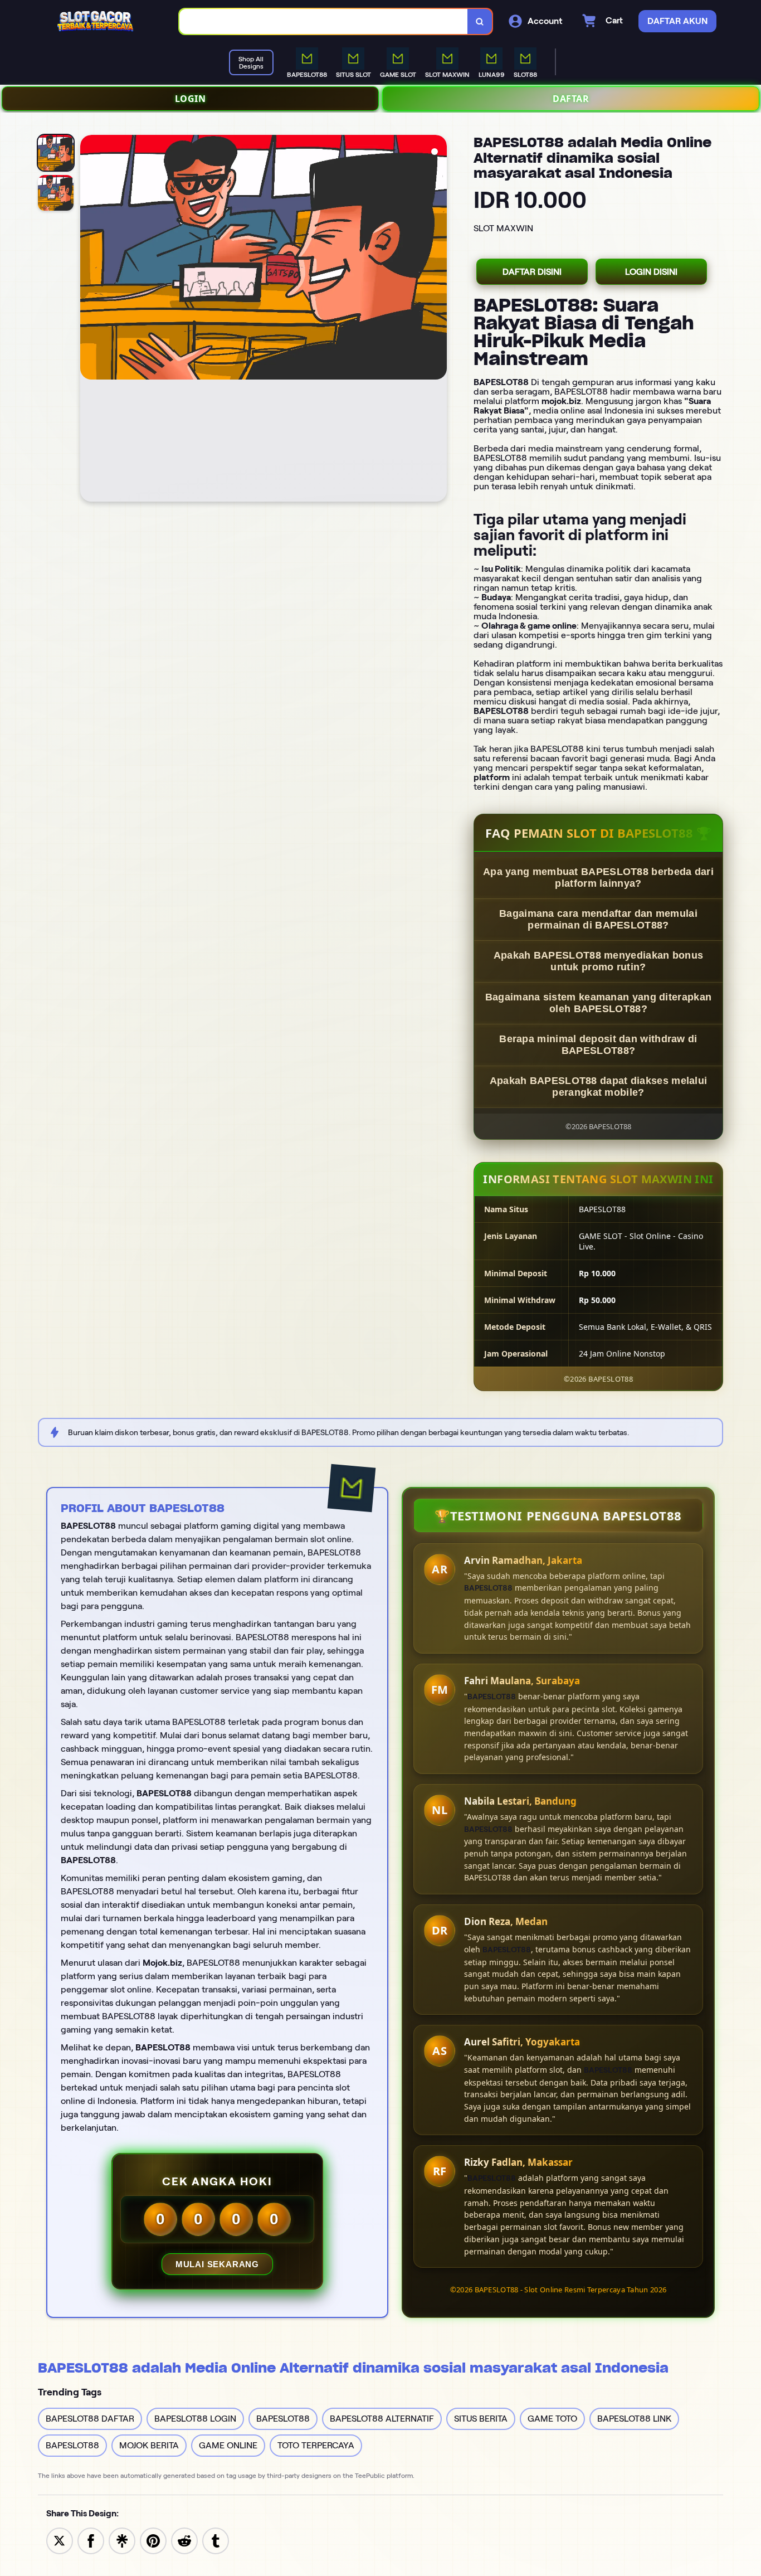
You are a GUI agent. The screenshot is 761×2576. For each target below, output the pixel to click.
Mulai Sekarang (217, 2264)
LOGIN (191, 99)
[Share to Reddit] (184, 2540)
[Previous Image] (89, 320)
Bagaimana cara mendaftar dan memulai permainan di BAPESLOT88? (598, 919)
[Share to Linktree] (122, 2540)
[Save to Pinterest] (153, 2540)
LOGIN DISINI (651, 272)
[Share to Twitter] (60, 2540)
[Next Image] (438, 320)
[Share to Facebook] (91, 2540)
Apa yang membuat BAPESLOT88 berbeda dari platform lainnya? (598, 878)
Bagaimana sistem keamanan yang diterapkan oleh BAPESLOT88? (598, 1003)
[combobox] (324, 21)
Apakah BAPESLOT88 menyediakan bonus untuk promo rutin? (599, 961)
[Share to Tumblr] (216, 2540)
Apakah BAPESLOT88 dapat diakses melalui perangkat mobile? (599, 1087)
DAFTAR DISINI (532, 272)
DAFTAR (571, 99)
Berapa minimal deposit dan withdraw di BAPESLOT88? (598, 1045)
